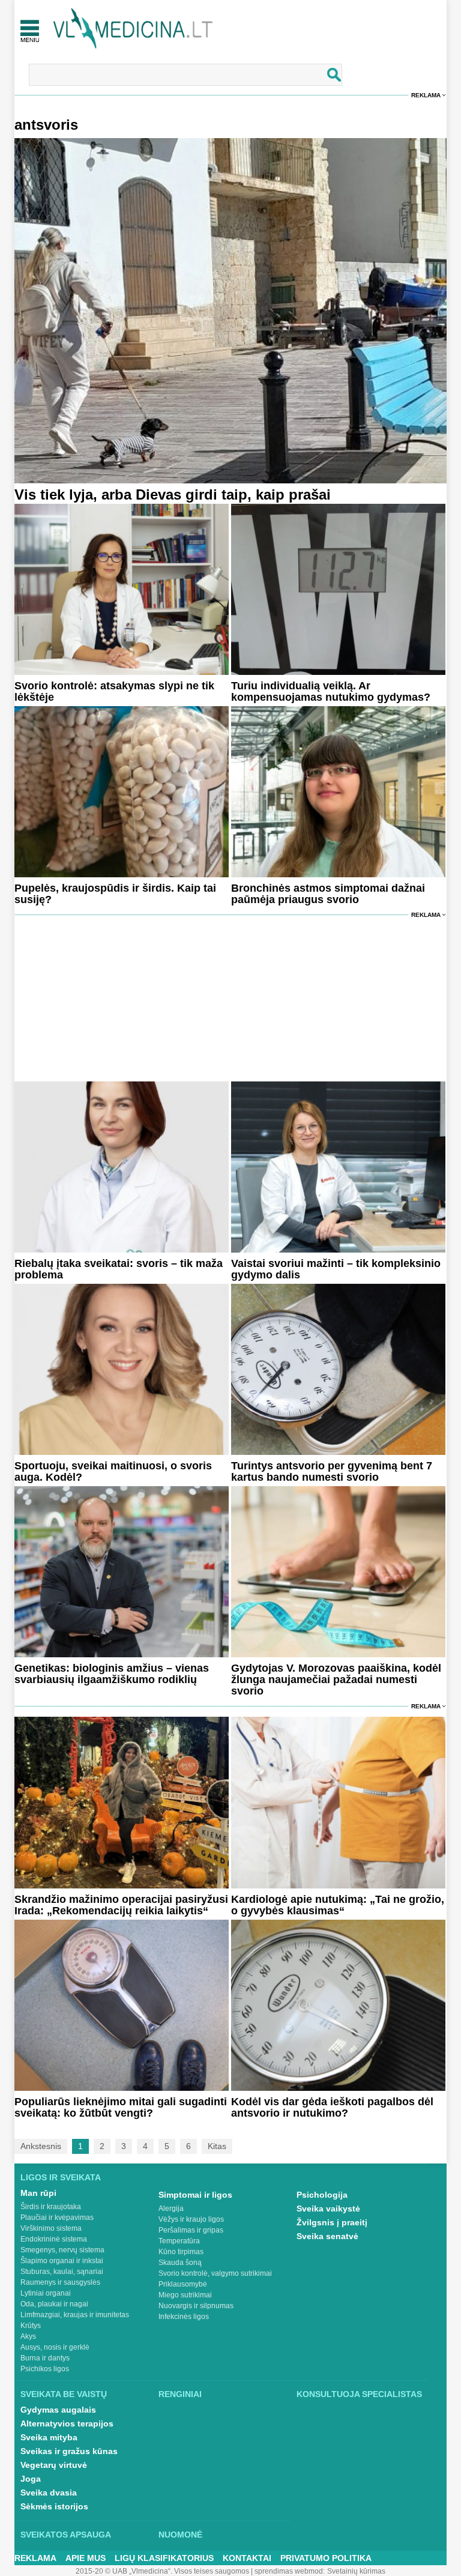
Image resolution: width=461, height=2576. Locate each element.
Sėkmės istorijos (54, 2506)
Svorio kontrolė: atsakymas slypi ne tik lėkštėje (114, 691)
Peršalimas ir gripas (191, 2230)
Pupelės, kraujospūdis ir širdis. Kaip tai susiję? (115, 894)
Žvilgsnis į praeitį (332, 2222)
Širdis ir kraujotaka (51, 2207)
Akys (28, 2336)
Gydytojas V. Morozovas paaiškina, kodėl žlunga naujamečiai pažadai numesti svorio (336, 1680)
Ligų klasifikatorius (164, 2558)
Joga (31, 2479)
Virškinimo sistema (51, 2228)
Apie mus (86, 2558)
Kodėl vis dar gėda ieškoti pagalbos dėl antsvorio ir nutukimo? (332, 2107)
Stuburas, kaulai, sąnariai (62, 2272)
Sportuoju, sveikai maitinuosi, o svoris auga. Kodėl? (113, 1471)
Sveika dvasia (49, 2493)
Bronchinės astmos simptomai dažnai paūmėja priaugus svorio (328, 894)
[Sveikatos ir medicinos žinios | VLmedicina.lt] (133, 29)
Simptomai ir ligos (195, 2195)
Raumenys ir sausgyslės (60, 2282)
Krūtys (31, 2326)
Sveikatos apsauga (66, 2535)
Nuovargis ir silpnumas (196, 2306)
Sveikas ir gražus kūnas (69, 2451)
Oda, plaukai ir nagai (54, 2304)
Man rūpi (38, 2193)
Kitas (217, 2146)
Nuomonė (180, 2535)
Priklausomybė (183, 2284)
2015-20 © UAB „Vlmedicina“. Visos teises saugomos (162, 2571)
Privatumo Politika (326, 2558)
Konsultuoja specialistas (359, 2394)
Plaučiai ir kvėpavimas (57, 2218)
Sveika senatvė (327, 2236)
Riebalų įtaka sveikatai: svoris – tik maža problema (119, 1269)
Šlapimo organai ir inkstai (62, 2261)
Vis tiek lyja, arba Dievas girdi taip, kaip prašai (173, 494)
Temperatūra (179, 2241)
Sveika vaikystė (328, 2209)
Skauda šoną (180, 2263)
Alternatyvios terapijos (67, 2423)
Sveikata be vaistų (64, 2394)
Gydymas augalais (58, 2410)
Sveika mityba (49, 2437)
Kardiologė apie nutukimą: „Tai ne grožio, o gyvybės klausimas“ (338, 1905)
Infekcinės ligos (184, 2317)
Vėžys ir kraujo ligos (191, 2219)
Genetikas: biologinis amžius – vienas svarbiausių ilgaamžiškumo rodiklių (112, 1674)
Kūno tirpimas (181, 2252)
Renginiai (180, 2394)
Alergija (171, 2209)
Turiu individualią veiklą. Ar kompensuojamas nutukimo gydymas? (331, 691)
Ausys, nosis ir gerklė (55, 2347)
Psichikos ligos (45, 2369)
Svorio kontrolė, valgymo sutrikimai (215, 2273)
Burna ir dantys (45, 2358)
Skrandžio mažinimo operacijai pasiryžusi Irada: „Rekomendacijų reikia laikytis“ (121, 1905)
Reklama (426, 95)
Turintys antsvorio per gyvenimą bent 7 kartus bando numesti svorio (332, 1471)
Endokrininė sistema (54, 2239)
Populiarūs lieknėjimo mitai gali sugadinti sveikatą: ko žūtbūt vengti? (121, 2107)
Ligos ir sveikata (61, 2177)
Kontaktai (247, 2558)
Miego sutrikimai (185, 2295)
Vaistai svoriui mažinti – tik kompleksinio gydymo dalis (336, 1269)
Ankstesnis (41, 2146)
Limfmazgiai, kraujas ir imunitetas (75, 2315)
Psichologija (322, 2195)
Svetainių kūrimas (356, 2571)
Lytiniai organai (46, 2293)
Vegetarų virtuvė (54, 2465)
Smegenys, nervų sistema (62, 2250)
